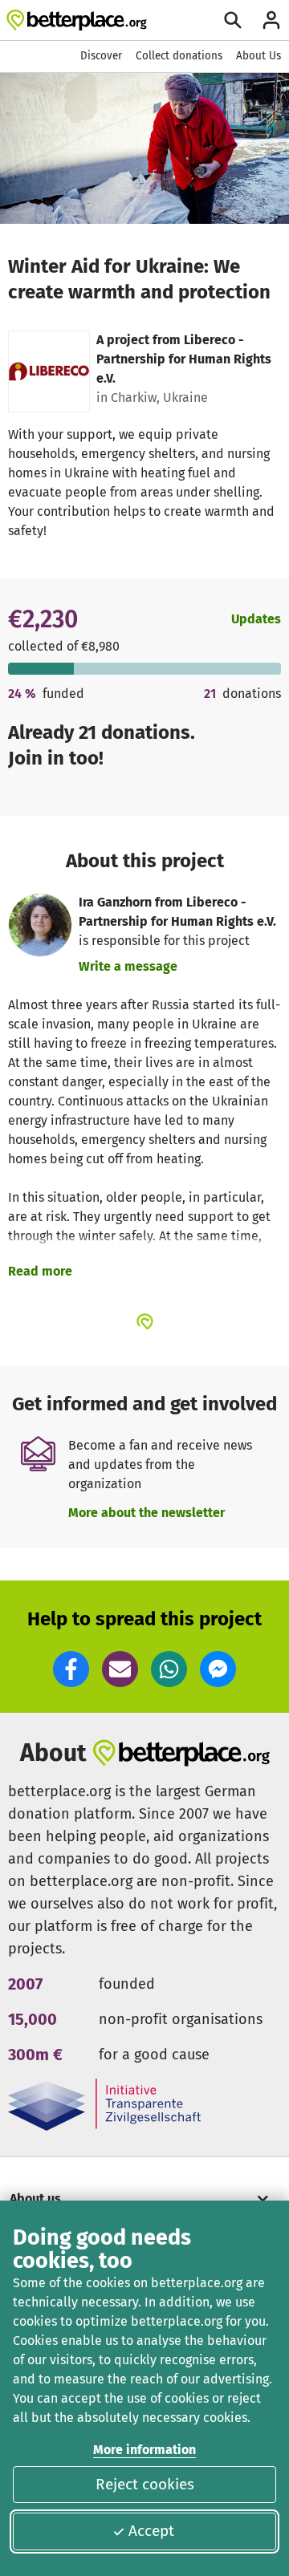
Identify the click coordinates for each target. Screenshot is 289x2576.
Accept (151, 2531)
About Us (258, 56)
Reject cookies (145, 2484)
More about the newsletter (147, 1513)
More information (144, 2450)
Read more (40, 1271)
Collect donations (179, 56)
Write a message (128, 966)
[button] (71, 1669)
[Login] (271, 20)
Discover (101, 56)
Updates (256, 619)
